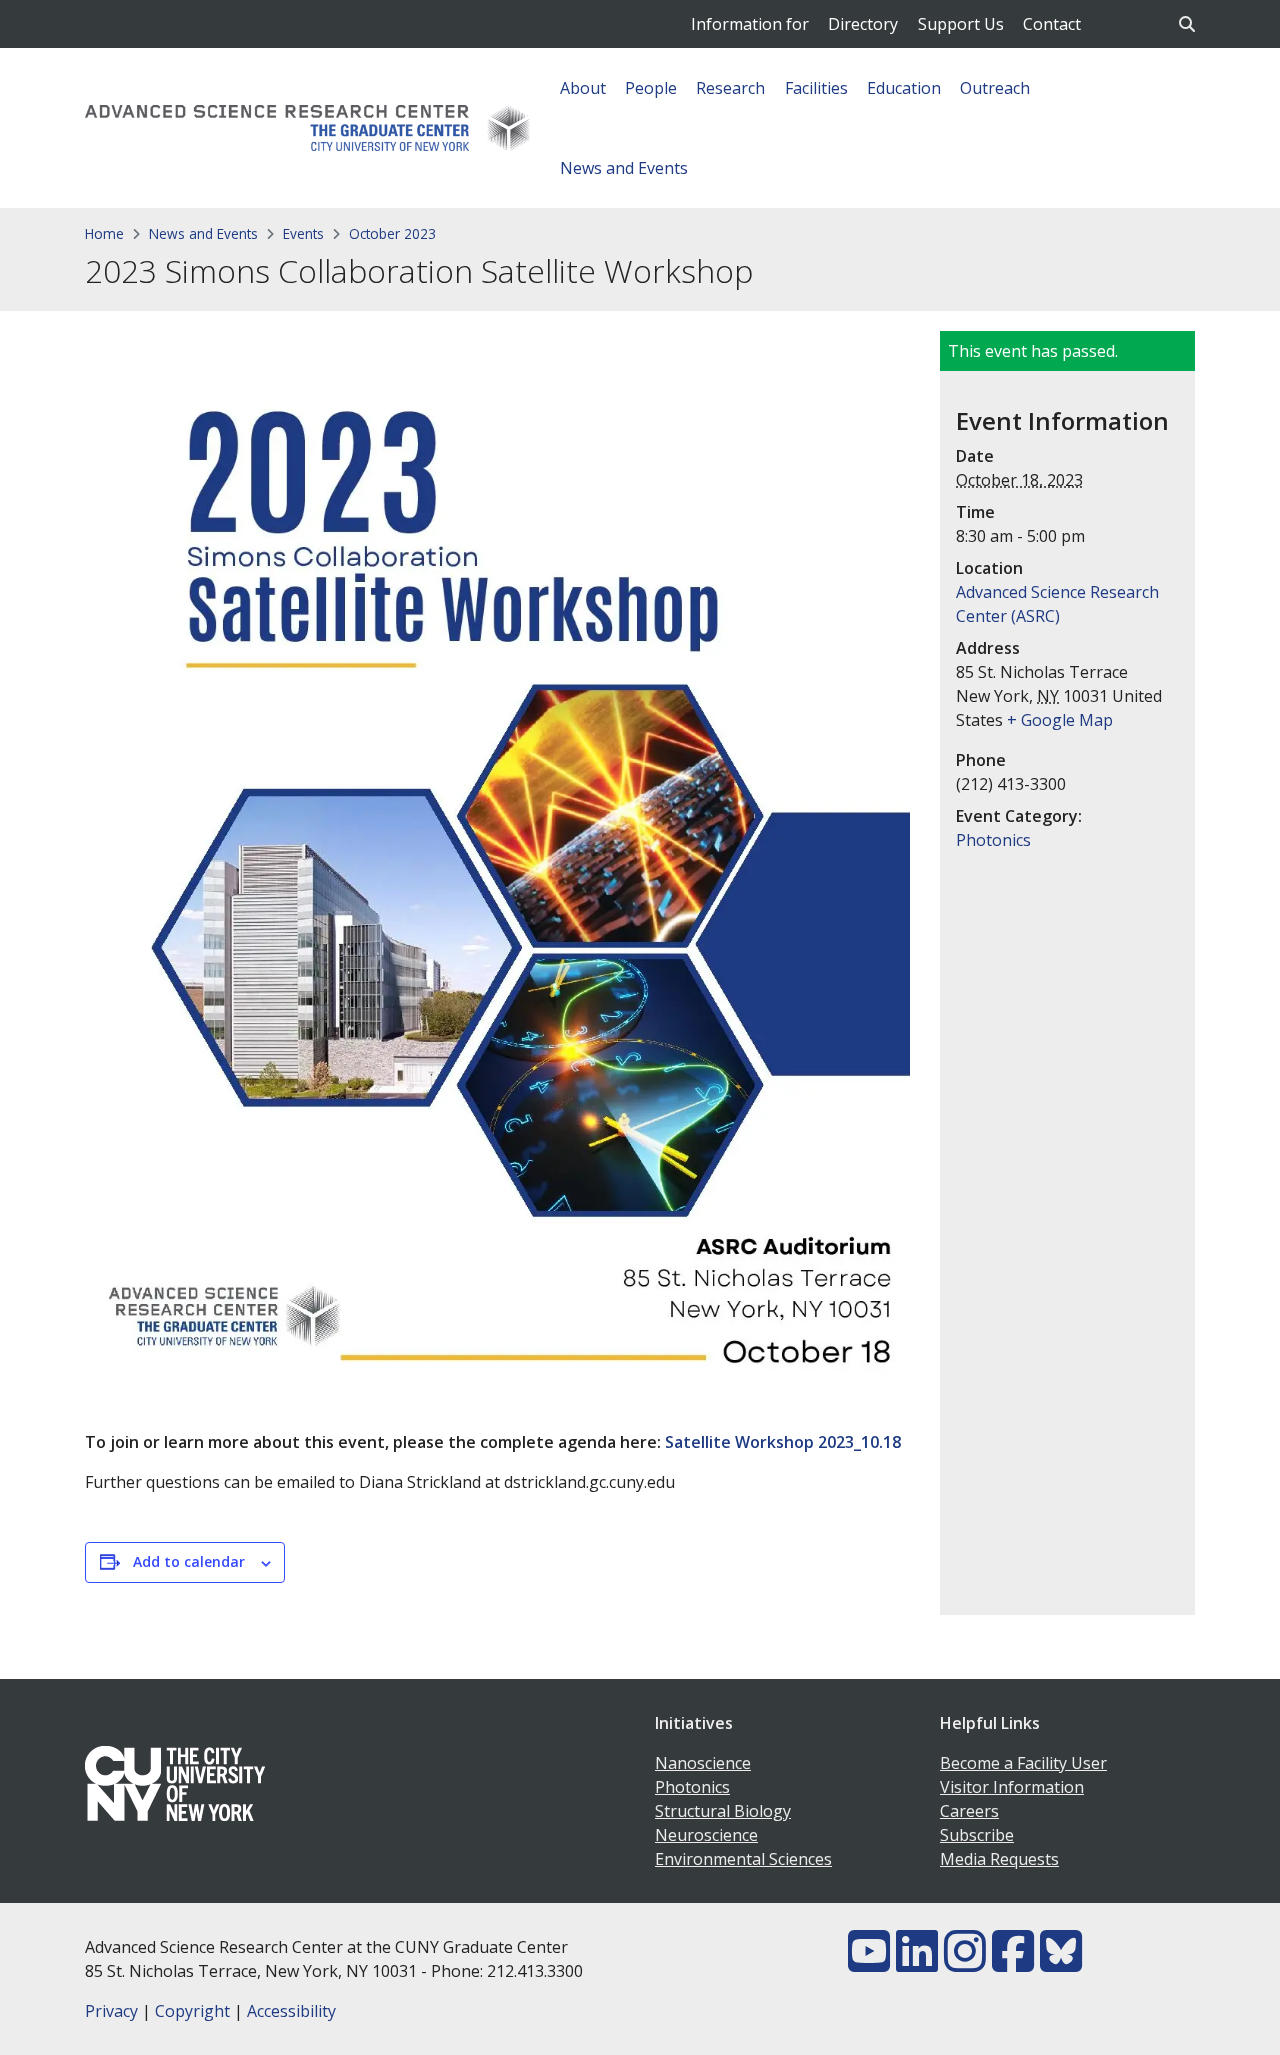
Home (104, 233)
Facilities (816, 88)
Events (303, 233)
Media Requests (999, 1859)
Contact (1052, 24)
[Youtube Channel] (869, 1963)
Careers (969, 1811)
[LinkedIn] (917, 1963)
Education (904, 88)
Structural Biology (723, 1811)
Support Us (961, 24)
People (651, 88)
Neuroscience (706, 1835)
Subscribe (977, 1835)
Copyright (192, 2011)
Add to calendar (189, 1561)
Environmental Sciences (743, 1859)
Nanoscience (703, 1763)
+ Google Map (1060, 720)
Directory (863, 24)
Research (730, 88)
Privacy (111, 2011)
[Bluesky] (1061, 1963)
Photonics (993, 840)
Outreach (995, 88)
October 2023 (392, 233)
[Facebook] (1013, 1963)
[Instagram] (965, 1963)
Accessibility (291, 2011)
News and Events (624, 168)
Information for (750, 24)
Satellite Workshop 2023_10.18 (783, 1442)
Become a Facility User (1023, 1763)
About (583, 88)
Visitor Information (1012, 1787)
